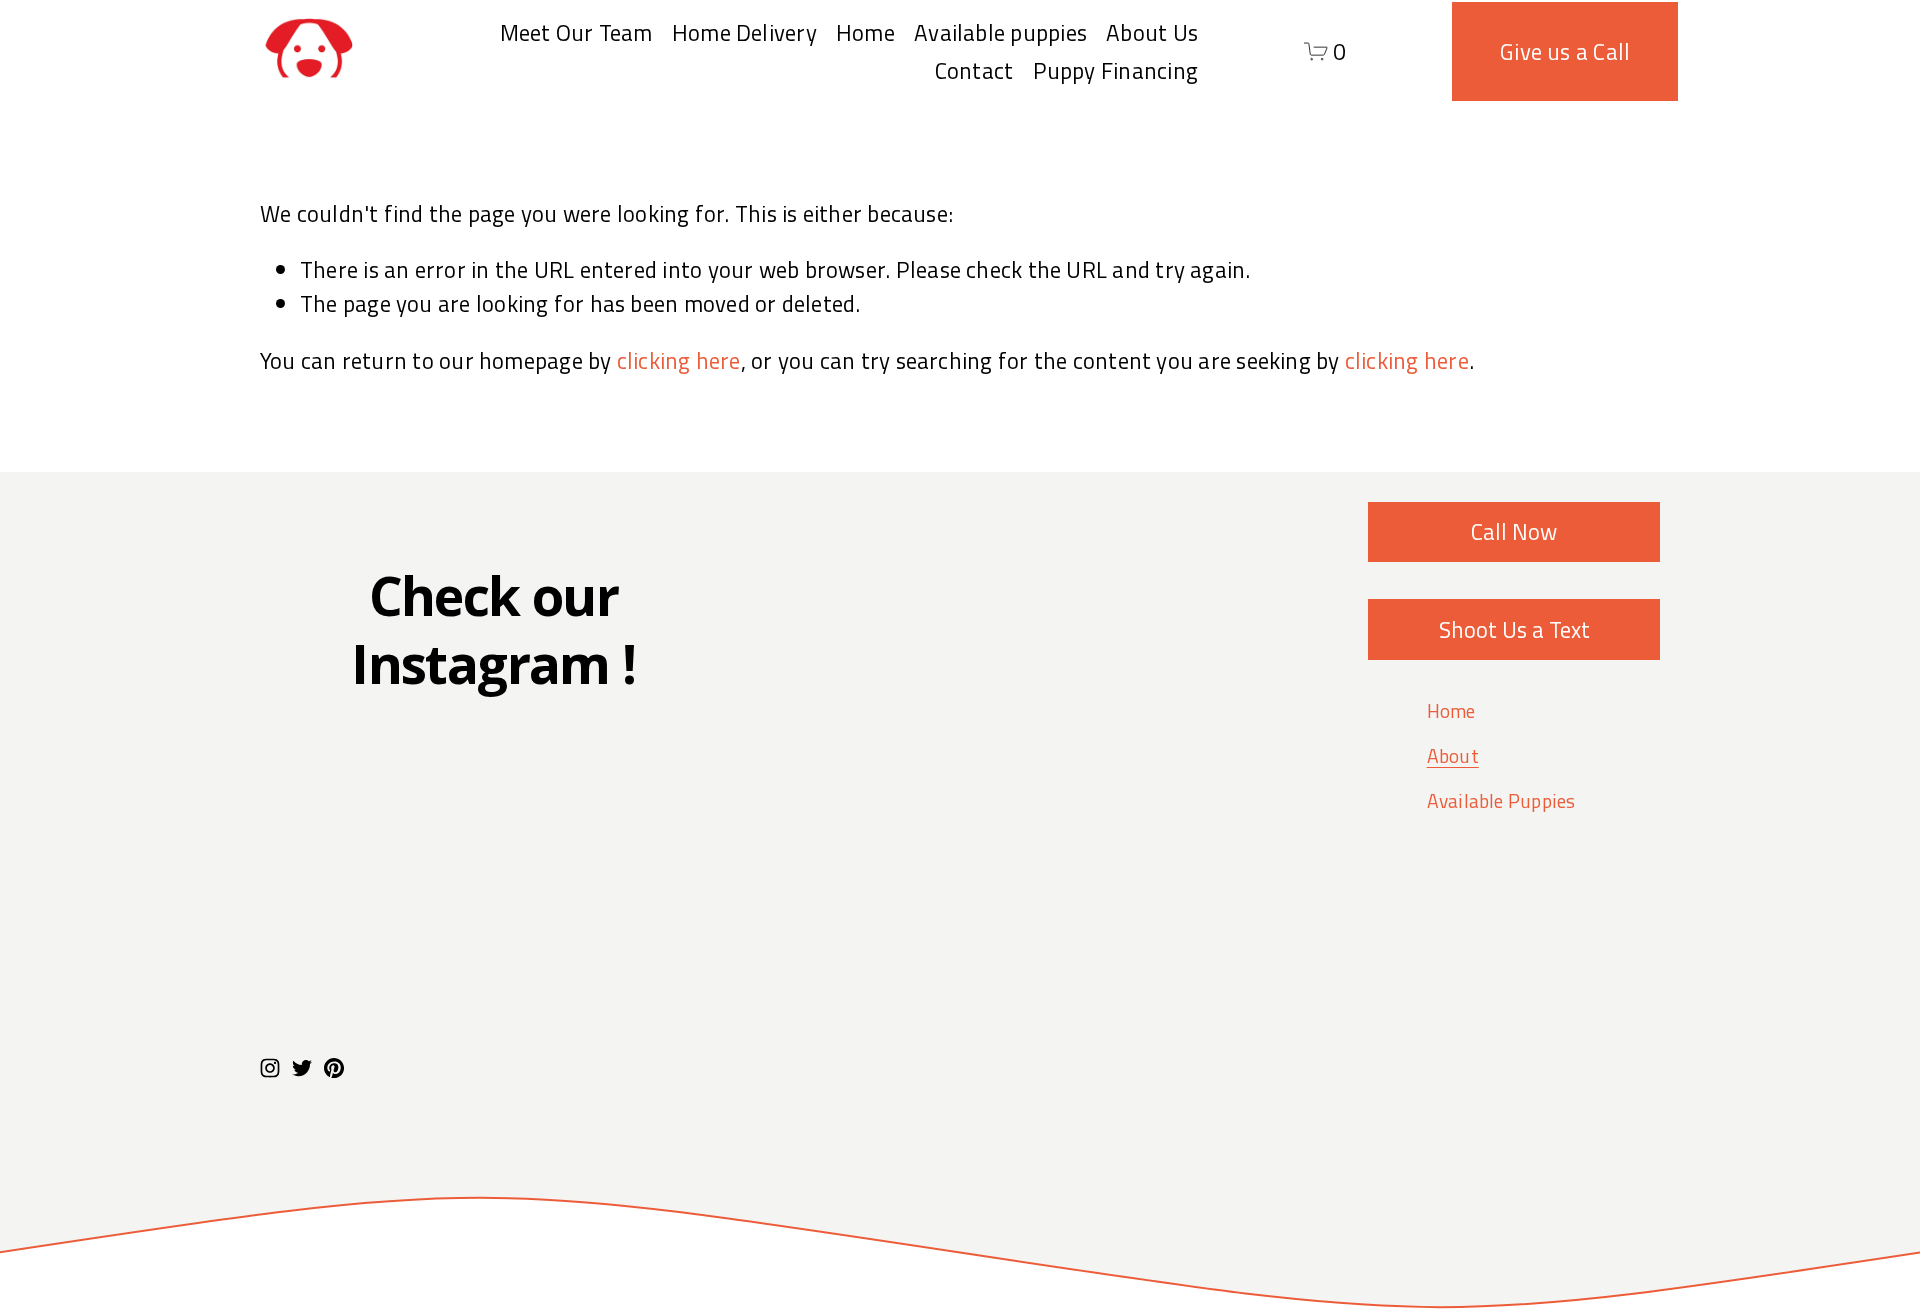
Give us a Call (1565, 51)
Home (865, 32)
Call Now (1514, 531)
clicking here (679, 360)
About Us (1152, 32)
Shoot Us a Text (1514, 629)
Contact (974, 70)
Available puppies (1000, 32)
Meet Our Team (576, 32)
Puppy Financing (1115, 70)
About (1453, 756)
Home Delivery (744, 32)
